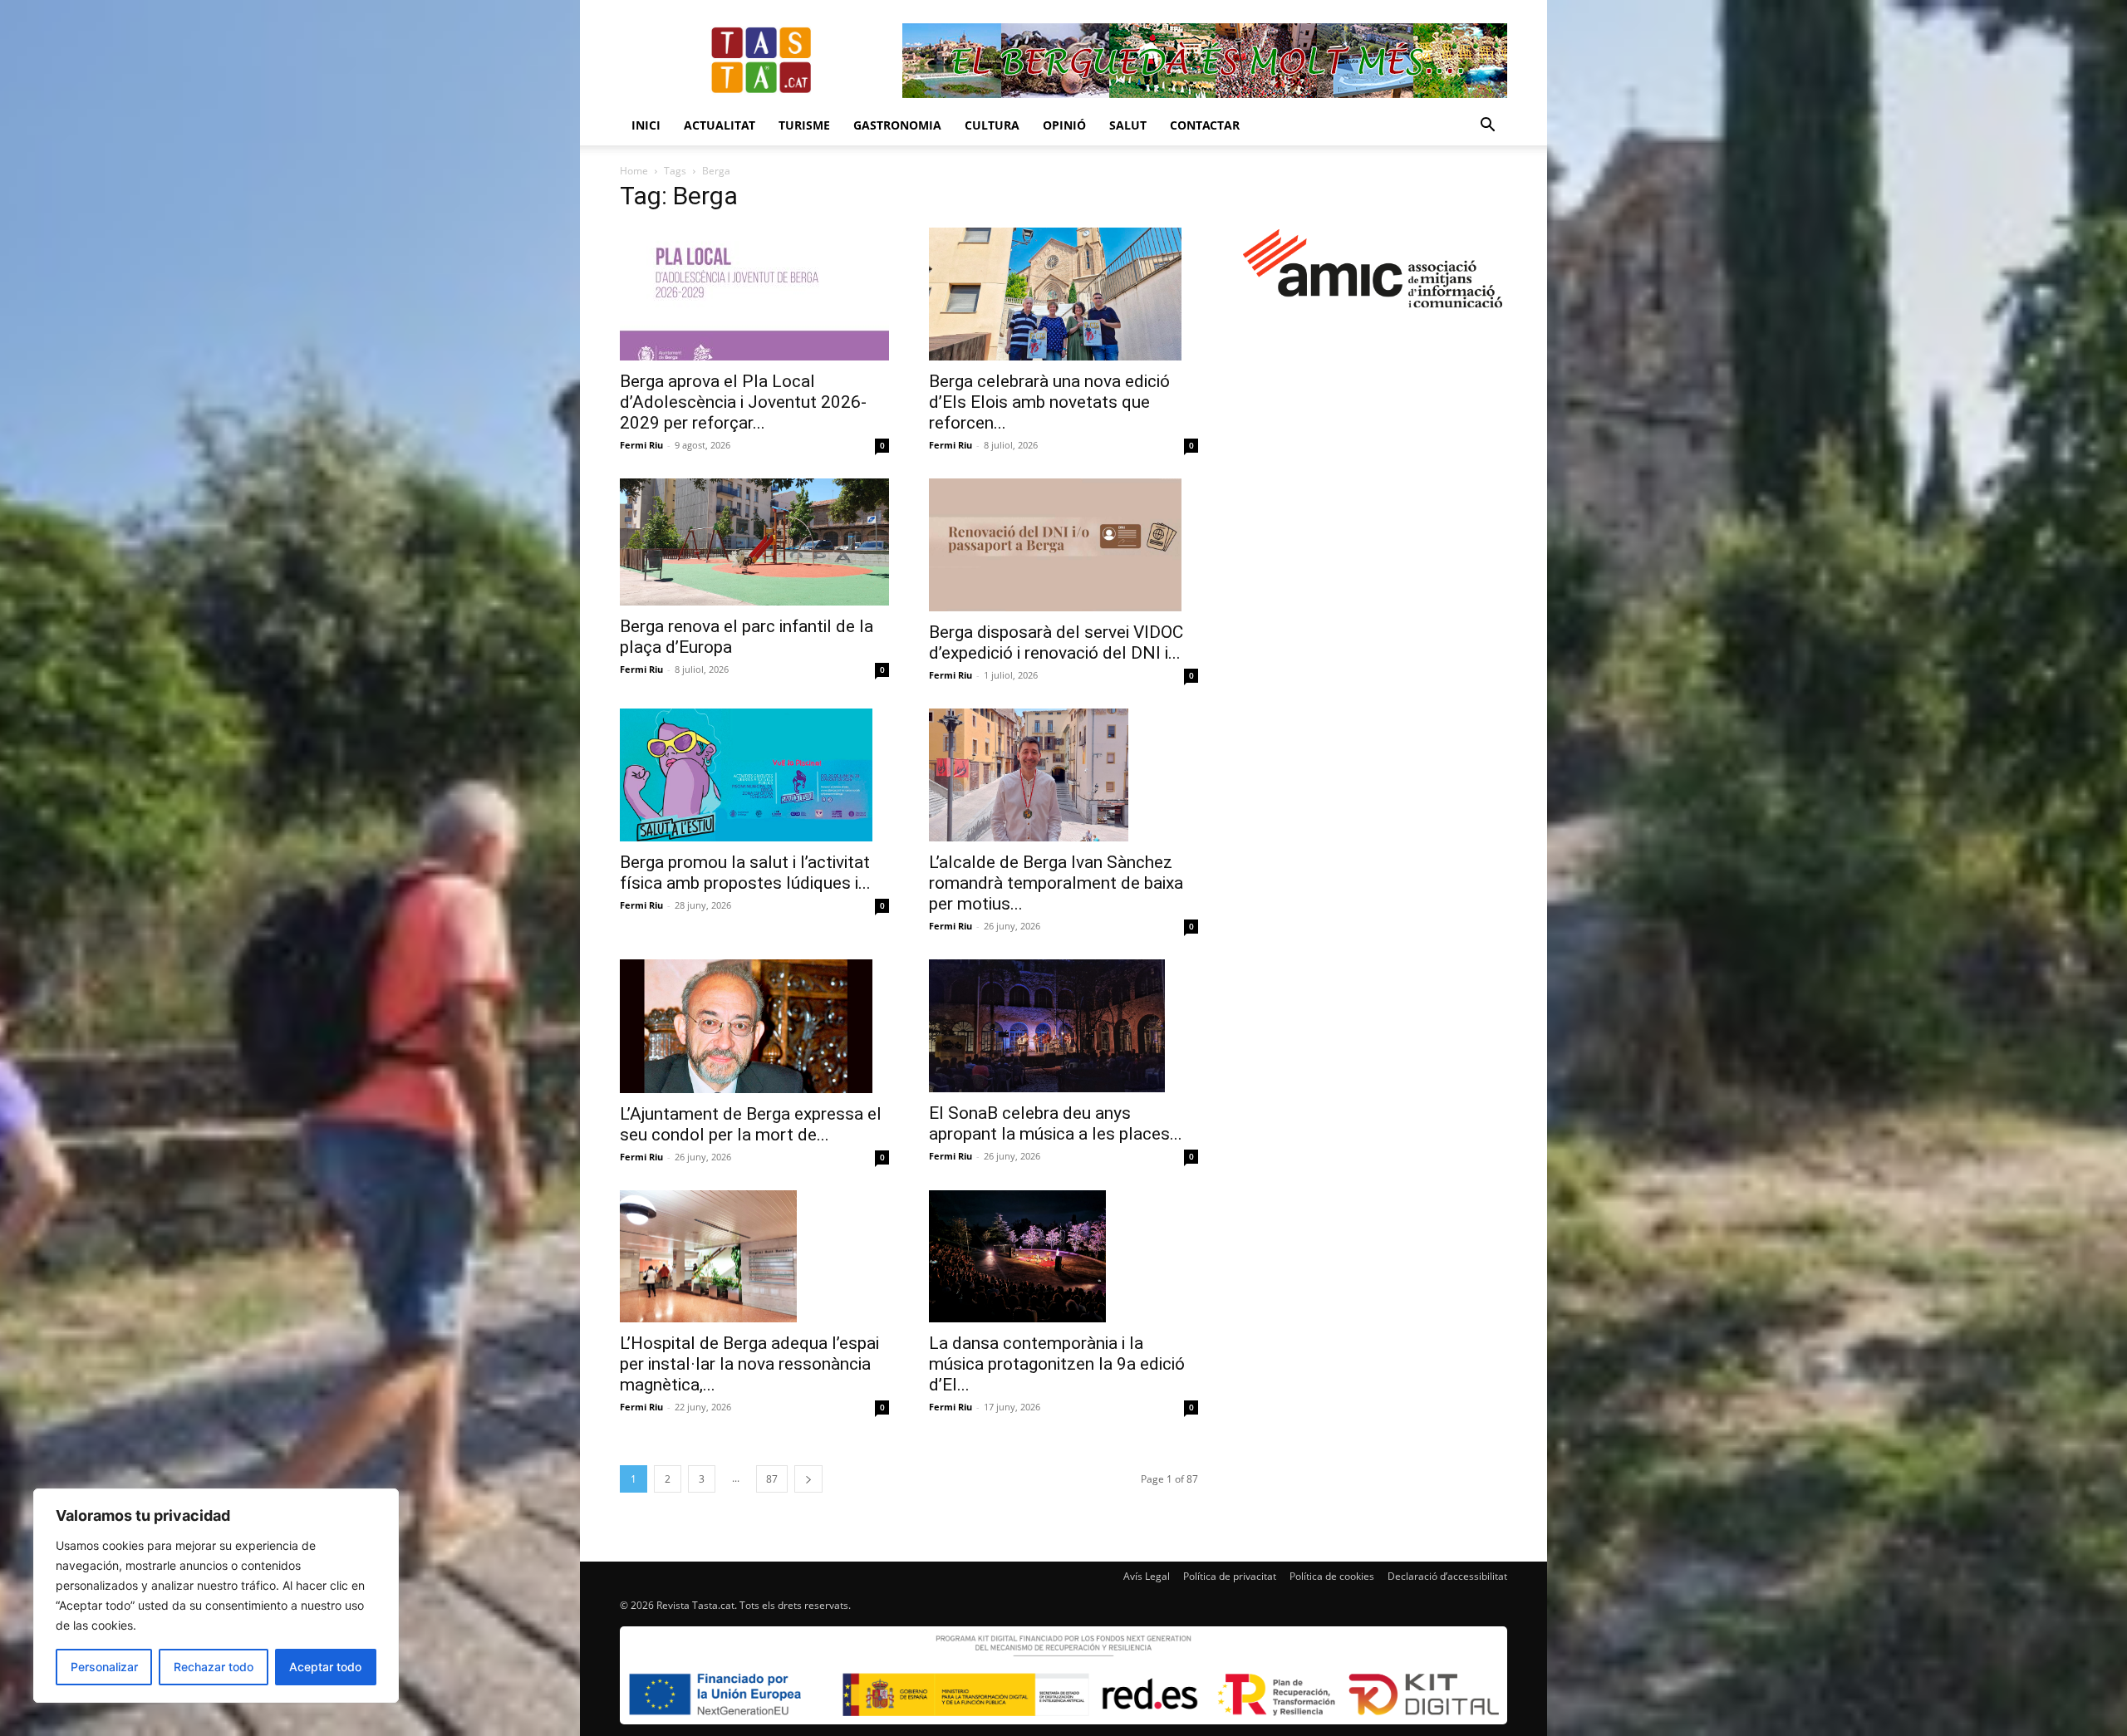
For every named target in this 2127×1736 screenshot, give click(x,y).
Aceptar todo (325, 1667)
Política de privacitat (1230, 1576)
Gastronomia (897, 125)
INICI (646, 125)
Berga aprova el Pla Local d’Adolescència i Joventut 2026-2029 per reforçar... (743, 402)
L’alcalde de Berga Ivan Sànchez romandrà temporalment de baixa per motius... (1056, 883)
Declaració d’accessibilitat (1447, 1576)
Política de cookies (1332, 1576)
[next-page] (808, 1479)
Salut (1128, 125)
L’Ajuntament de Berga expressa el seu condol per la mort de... (751, 1124)
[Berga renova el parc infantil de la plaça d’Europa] (754, 542)
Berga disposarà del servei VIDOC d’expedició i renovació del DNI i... (1056, 642)
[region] (216, 1596)
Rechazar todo (214, 1667)
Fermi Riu (641, 445)
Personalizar (104, 1667)
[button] (1487, 127)
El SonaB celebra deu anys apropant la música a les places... (1056, 1123)
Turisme (804, 125)
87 (772, 1479)
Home (634, 171)
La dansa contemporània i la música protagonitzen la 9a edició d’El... (1057, 1364)
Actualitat (720, 125)
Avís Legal (1147, 1576)
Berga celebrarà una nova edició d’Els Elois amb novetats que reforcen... (1049, 402)
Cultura (992, 125)
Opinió (1064, 125)
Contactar (1205, 125)
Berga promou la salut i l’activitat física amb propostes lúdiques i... (745, 873)
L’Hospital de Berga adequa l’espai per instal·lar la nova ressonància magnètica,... (749, 1364)
